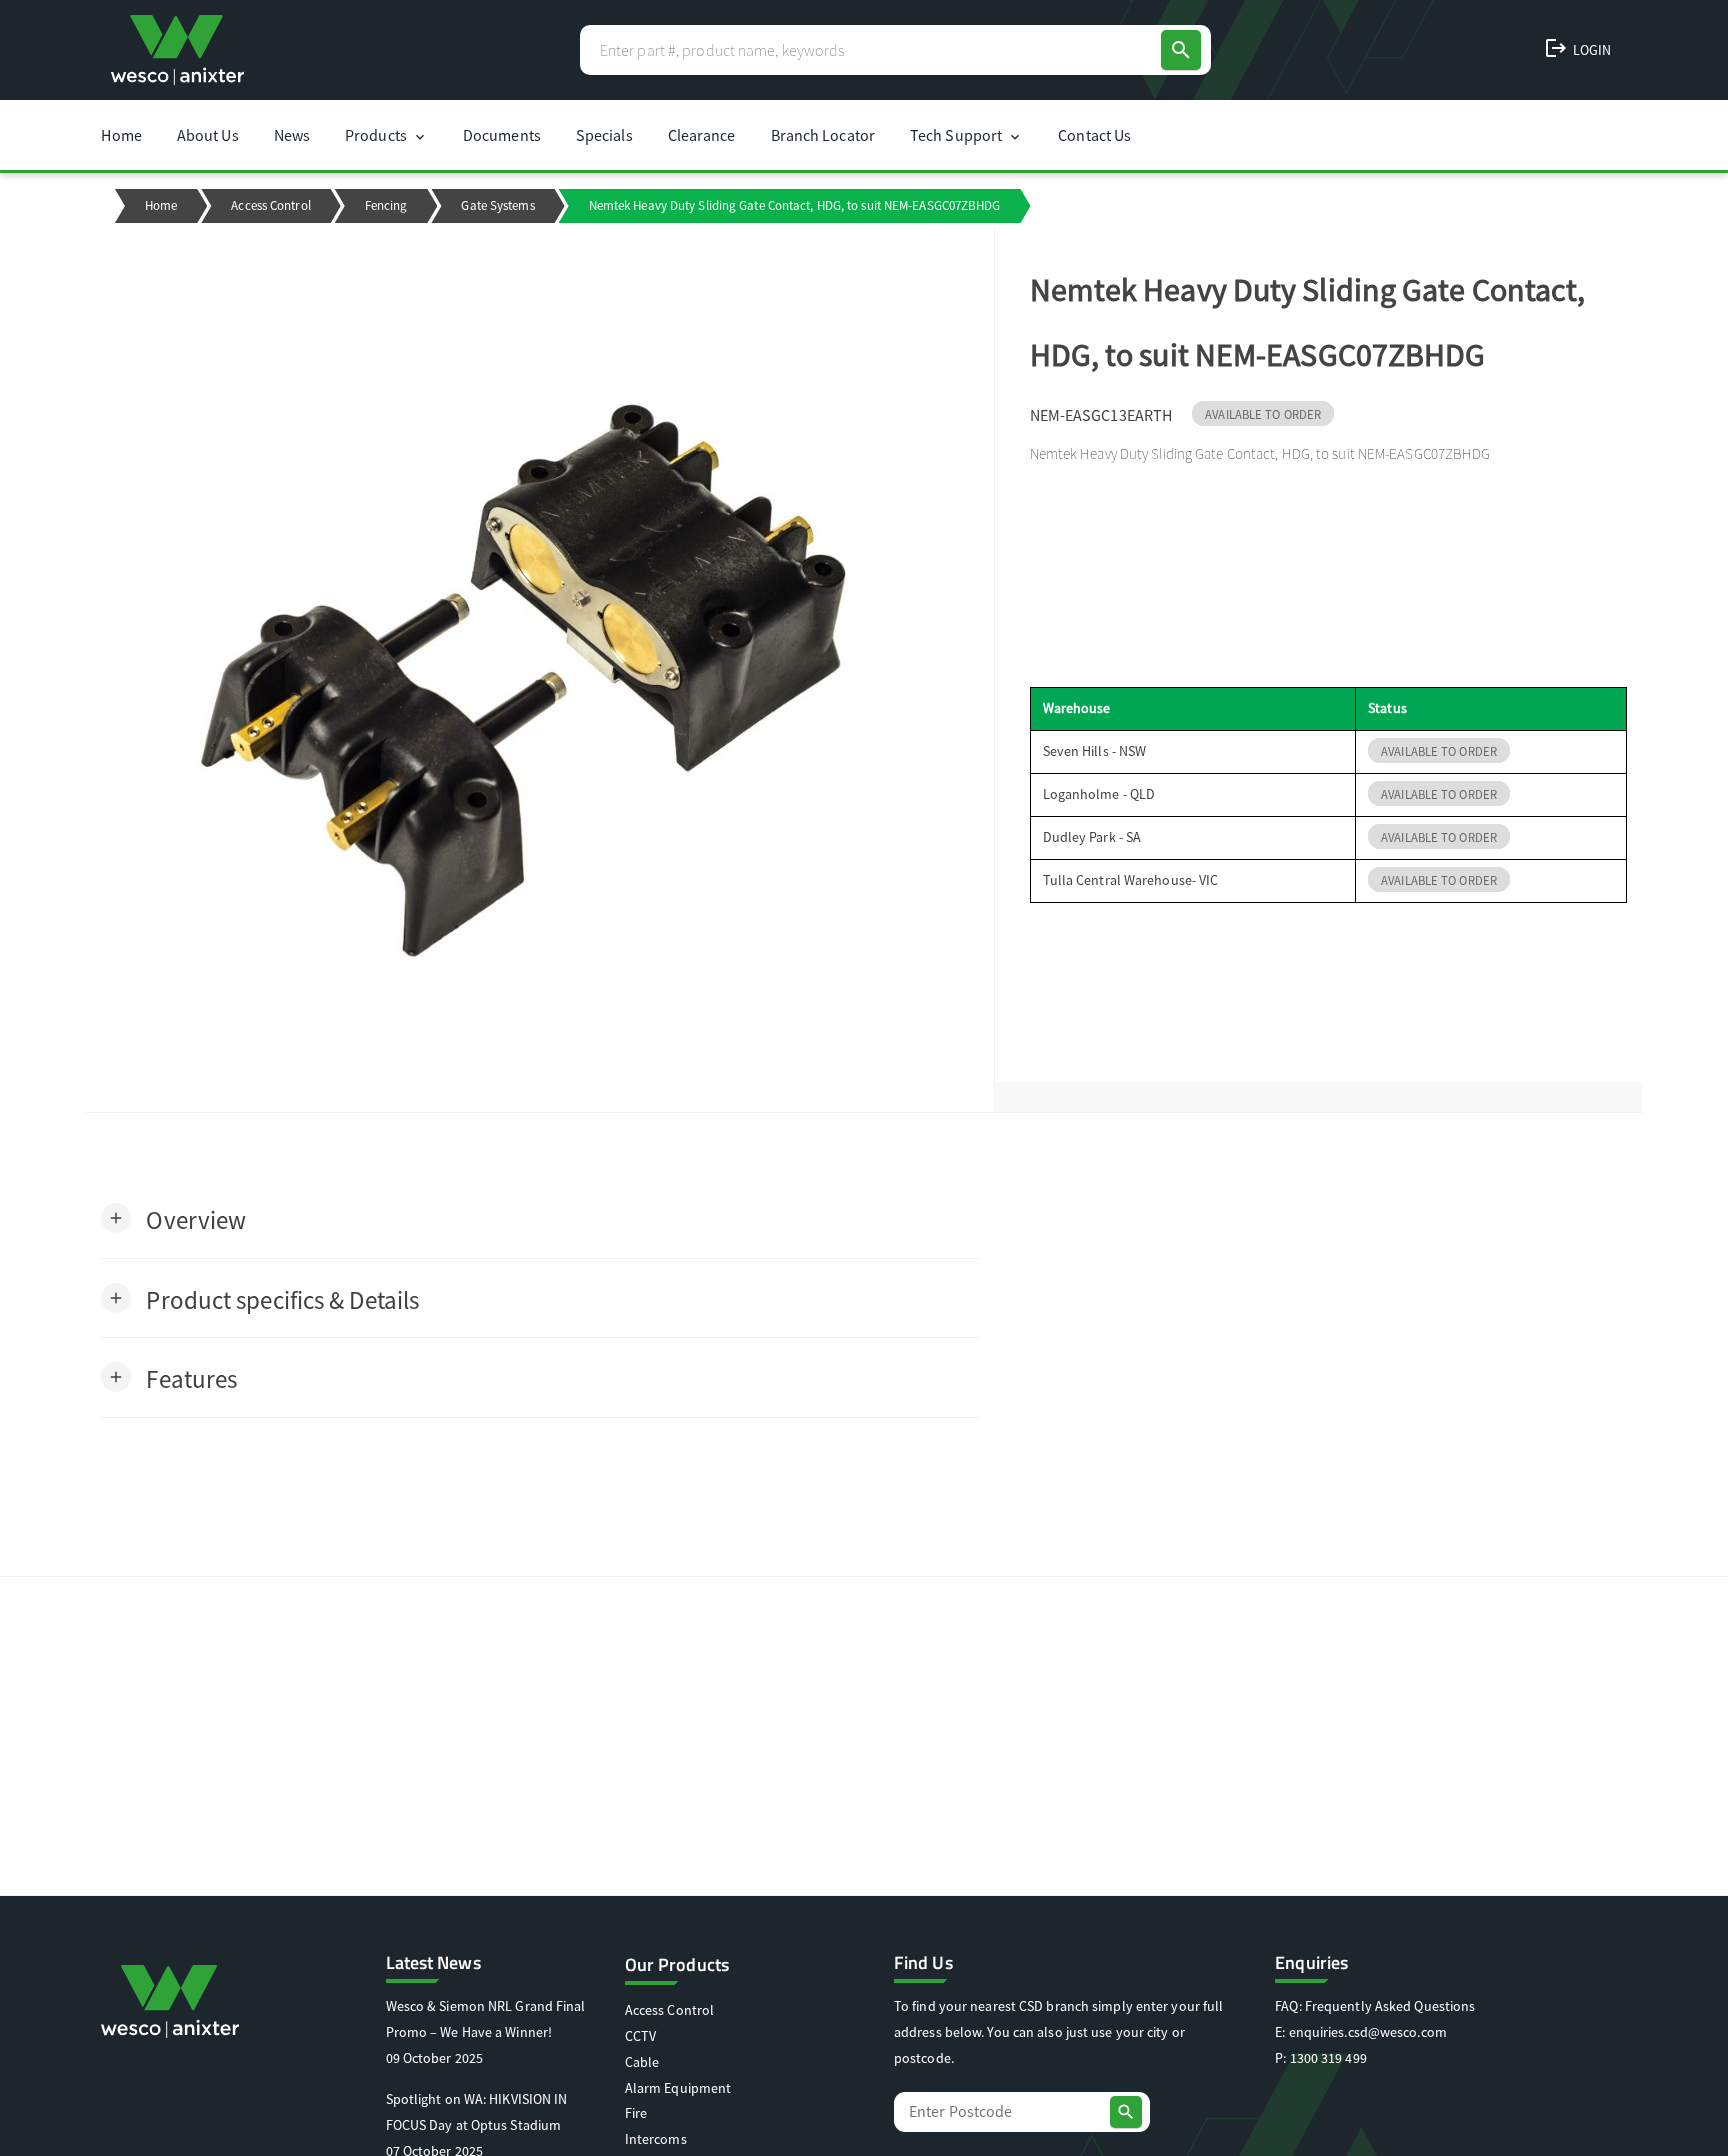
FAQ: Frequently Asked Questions (1375, 2006)
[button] (173, 1218)
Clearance (702, 135)
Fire (636, 2113)
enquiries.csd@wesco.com (1368, 2032)
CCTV (640, 2036)
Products (386, 135)
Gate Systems (497, 205)
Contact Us (1094, 135)
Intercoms (656, 2139)
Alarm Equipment (678, 2088)
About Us (208, 135)
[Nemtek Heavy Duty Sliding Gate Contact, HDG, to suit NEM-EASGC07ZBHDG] (539, 670)
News (292, 135)
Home (121, 135)
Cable (642, 2062)
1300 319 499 (1328, 2058)
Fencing (386, 205)
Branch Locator (823, 135)
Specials (604, 135)
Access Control (270, 205)
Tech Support (966, 135)
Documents (502, 135)
